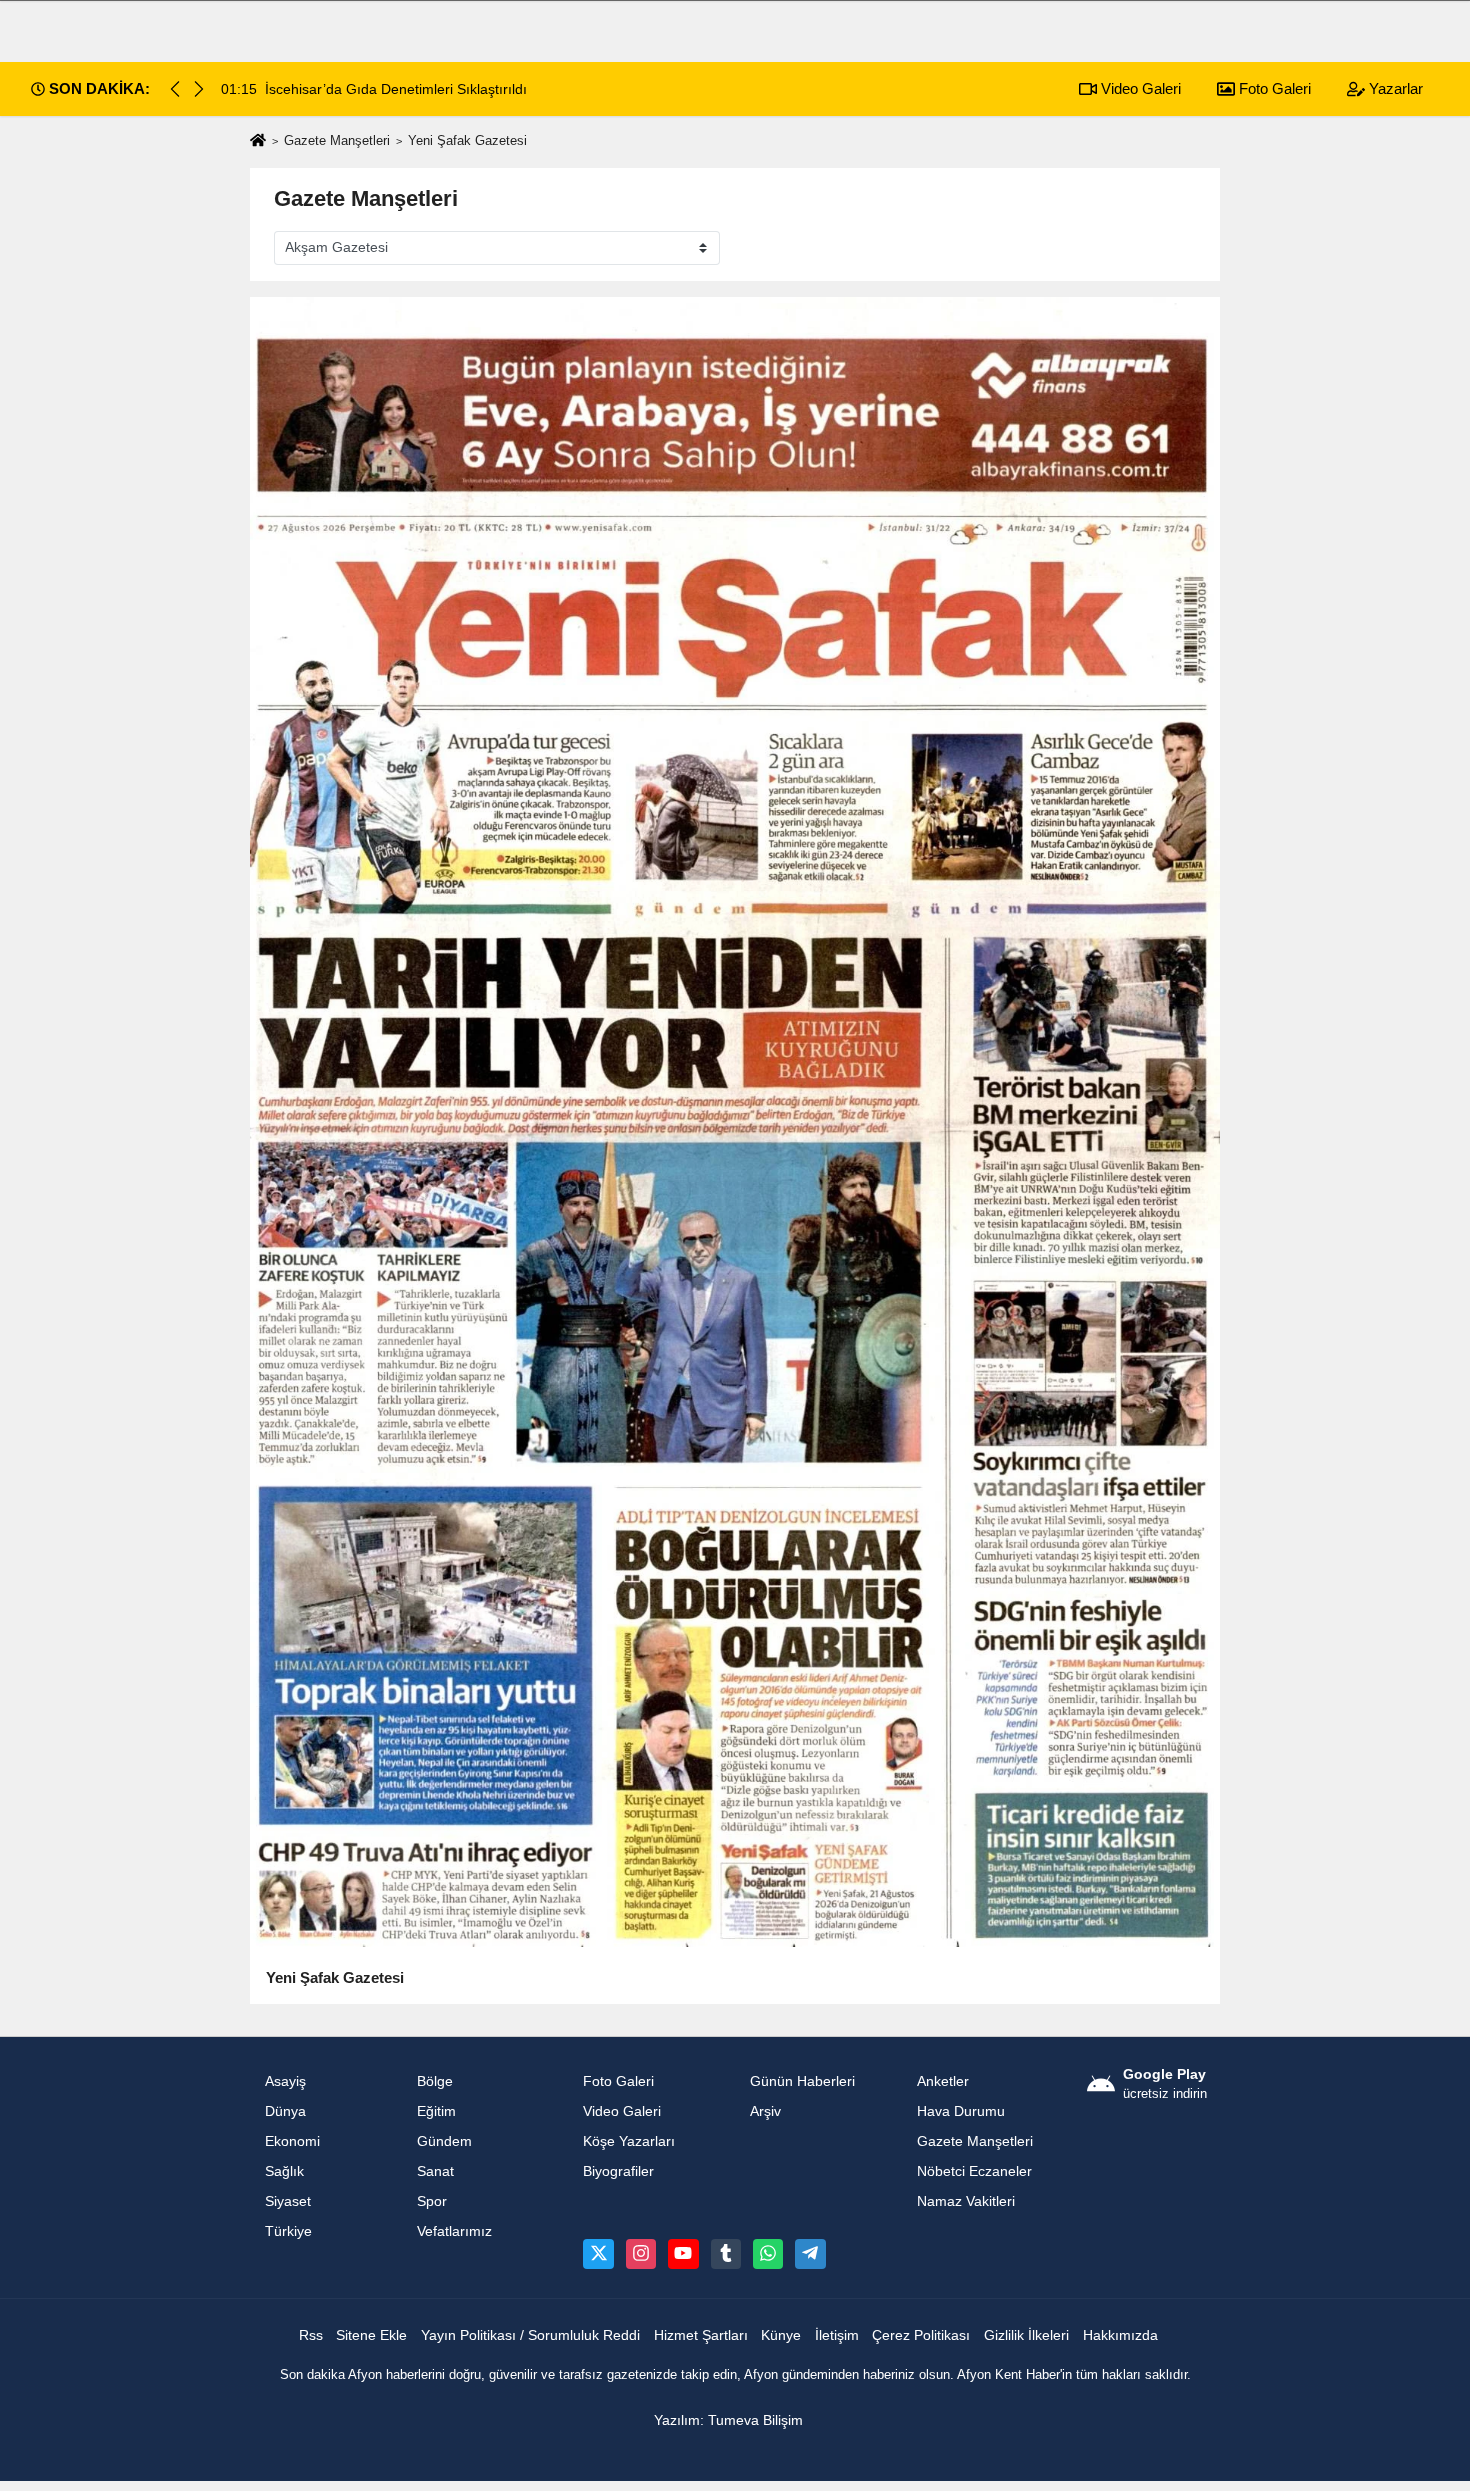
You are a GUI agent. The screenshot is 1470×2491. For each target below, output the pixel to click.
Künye (781, 2335)
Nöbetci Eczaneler (974, 2171)
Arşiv (765, 2111)
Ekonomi (292, 2141)
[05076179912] (768, 2254)
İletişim (837, 2335)
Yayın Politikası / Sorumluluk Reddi (530, 2335)
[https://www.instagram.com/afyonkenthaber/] (641, 2254)
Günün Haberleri (802, 2081)
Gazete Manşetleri (337, 140)
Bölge (435, 2081)
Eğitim (436, 2111)
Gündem (444, 2141)
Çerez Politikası (921, 2335)
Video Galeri (1139, 88)
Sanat (435, 2171)
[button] (199, 89)
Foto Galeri (1273, 88)
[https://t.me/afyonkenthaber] (810, 2254)
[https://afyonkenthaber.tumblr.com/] (726, 2254)
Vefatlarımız (454, 2231)
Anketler (943, 2081)
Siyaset (288, 2201)
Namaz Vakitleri (966, 2201)
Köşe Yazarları (629, 2141)
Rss (311, 2335)
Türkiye (288, 2231)
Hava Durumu (961, 2111)
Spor (432, 2201)
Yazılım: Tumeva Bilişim (728, 2420)
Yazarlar (1394, 88)
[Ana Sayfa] (258, 141)
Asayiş (285, 2081)
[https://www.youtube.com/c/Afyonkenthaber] (683, 2254)
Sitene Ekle (371, 2335)
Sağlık (284, 2171)
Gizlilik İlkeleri (1026, 2335)
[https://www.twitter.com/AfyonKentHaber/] (598, 2254)
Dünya (285, 2111)
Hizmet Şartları (701, 2335)
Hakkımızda (1120, 2335)
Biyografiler (618, 2171)
